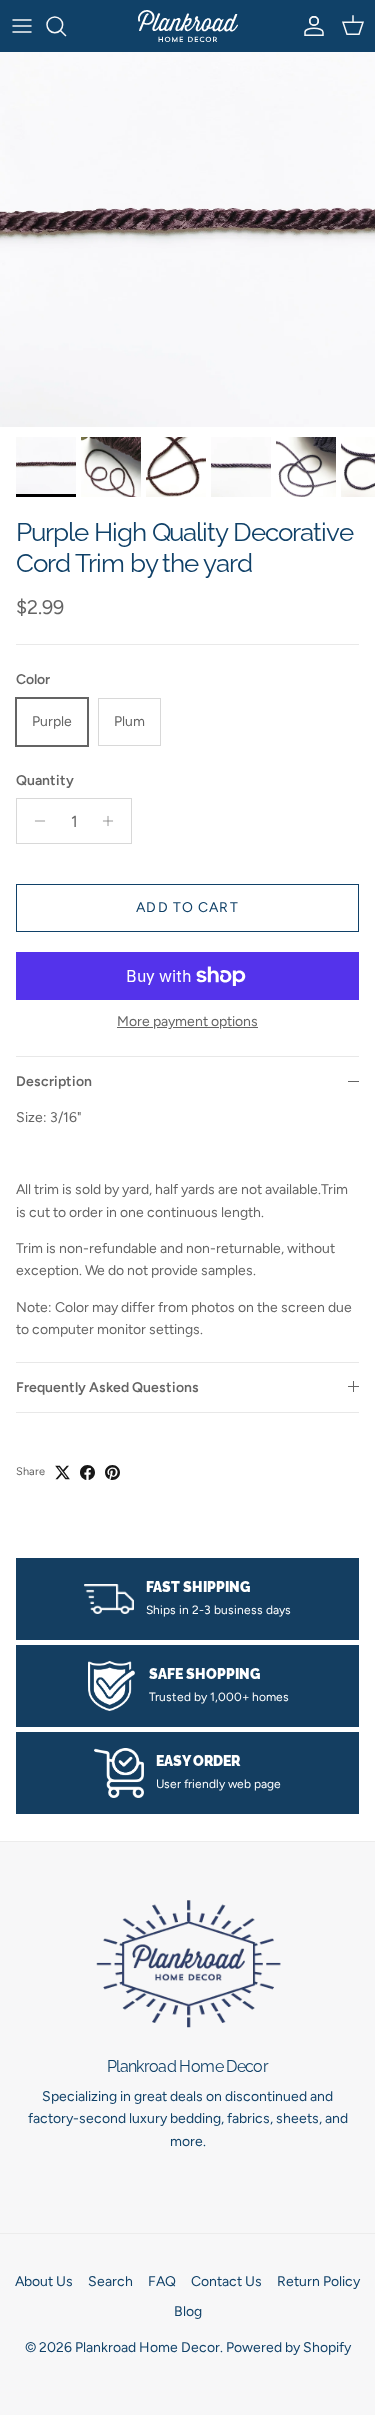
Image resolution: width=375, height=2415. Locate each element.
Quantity (45, 780)
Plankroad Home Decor (147, 2347)
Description (54, 1081)
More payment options (187, 1022)
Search (110, 2281)
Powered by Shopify (288, 2347)
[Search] (66, 26)
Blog (188, 2311)
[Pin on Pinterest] (112, 1472)
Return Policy (318, 2281)
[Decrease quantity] (34, 821)
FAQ (162, 2281)
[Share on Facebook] (87, 1472)
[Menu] (22, 26)
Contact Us (226, 2281)
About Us (44, 2281)
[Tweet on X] (62, 1472)
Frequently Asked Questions (107, 1387)
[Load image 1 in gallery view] (187, 239)
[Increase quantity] (113, 821)
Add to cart (187, 907)
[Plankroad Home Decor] (188, 26)
